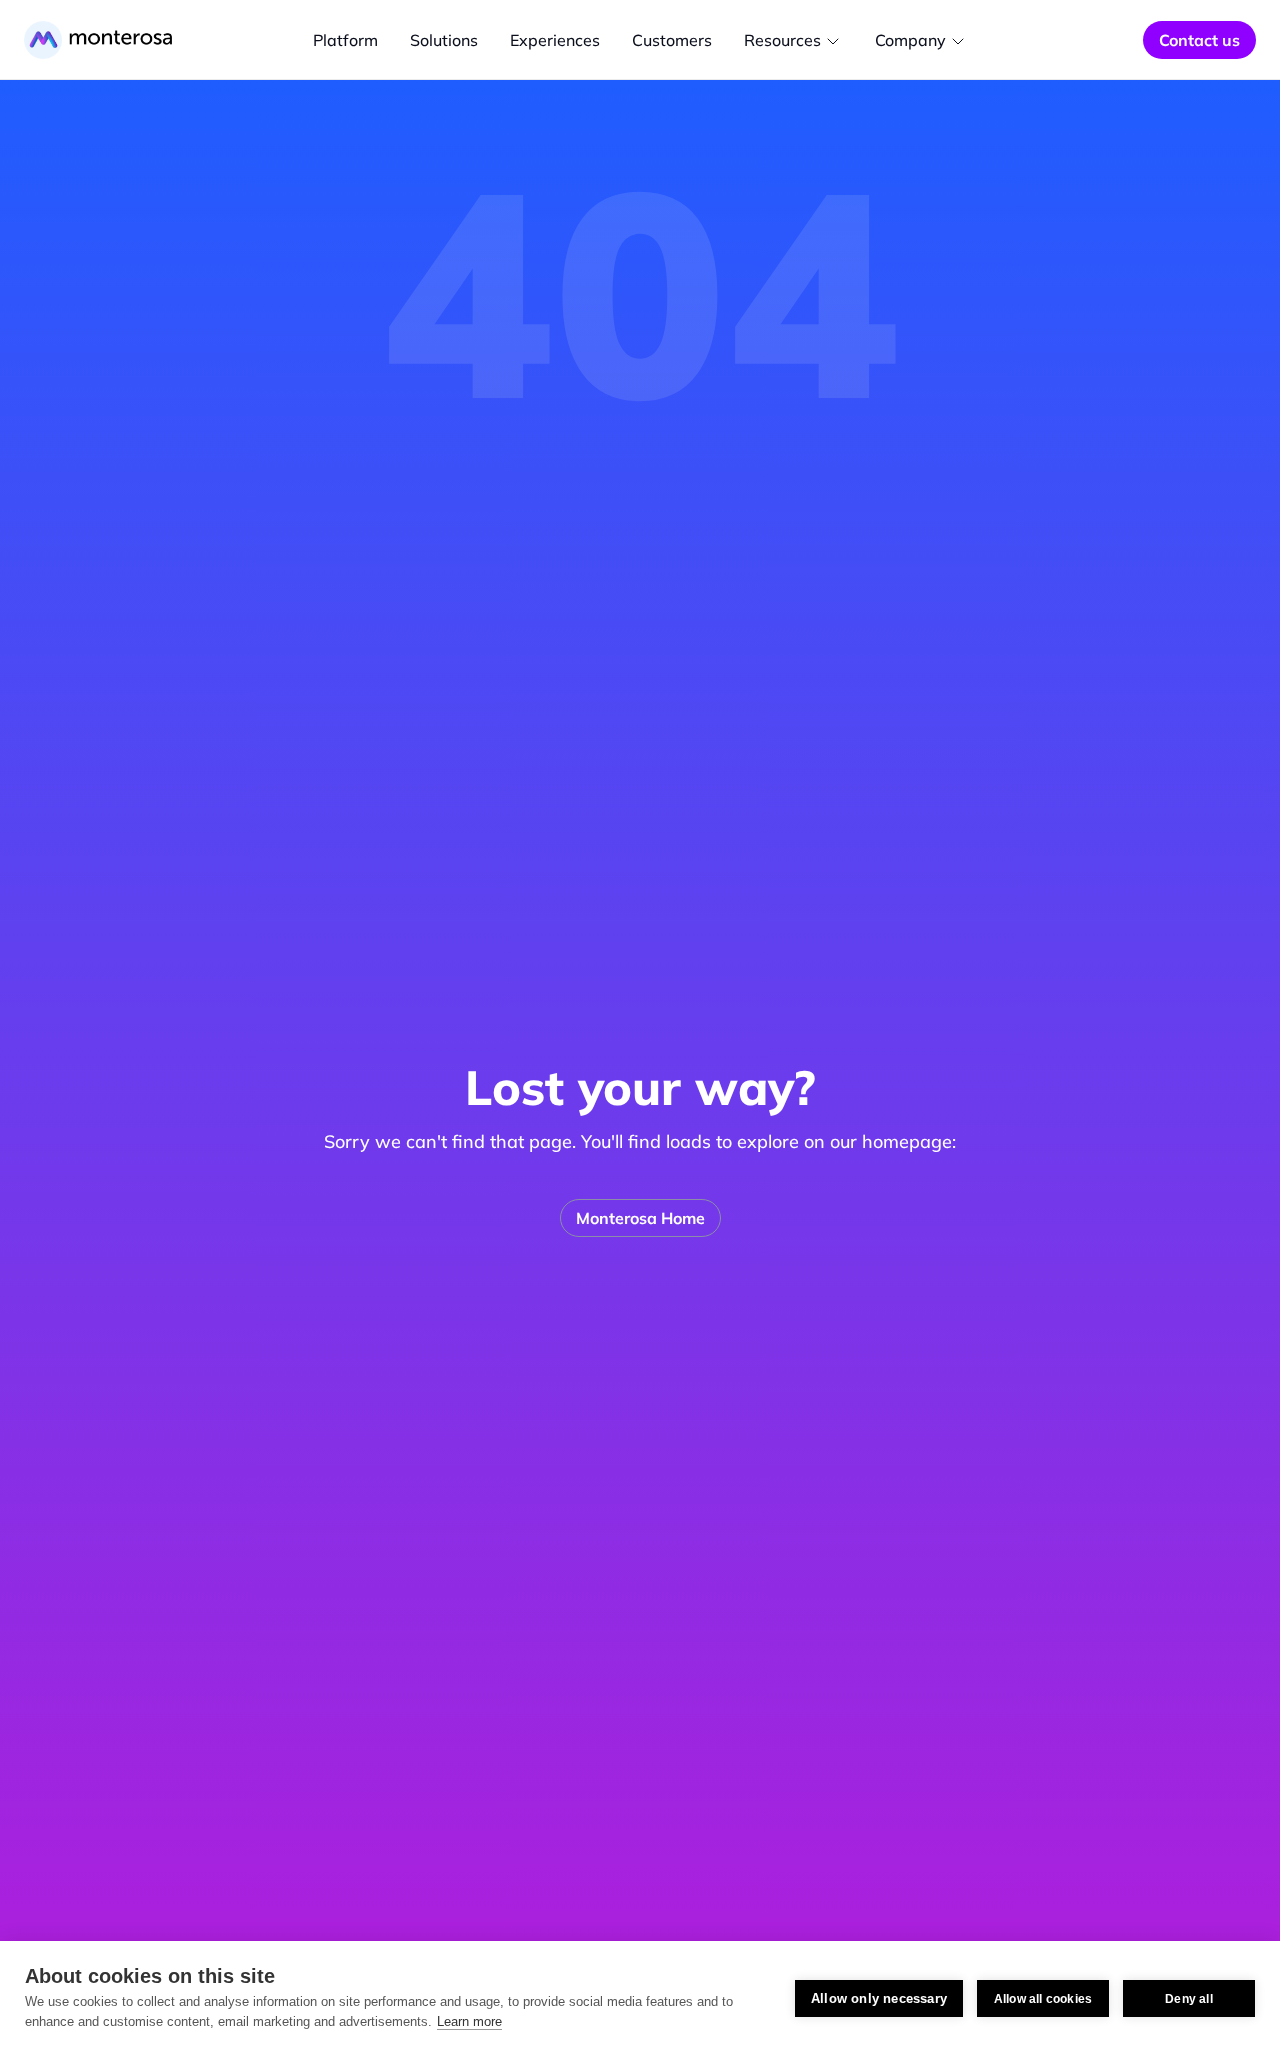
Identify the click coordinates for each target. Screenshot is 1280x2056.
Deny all (1189, 1999)
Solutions (444, 40)
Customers (672, 40)
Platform (345, 40)
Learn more (469, 2021)
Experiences (555, 40)
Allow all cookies (1043, 1999)
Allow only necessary (879, 1998)
